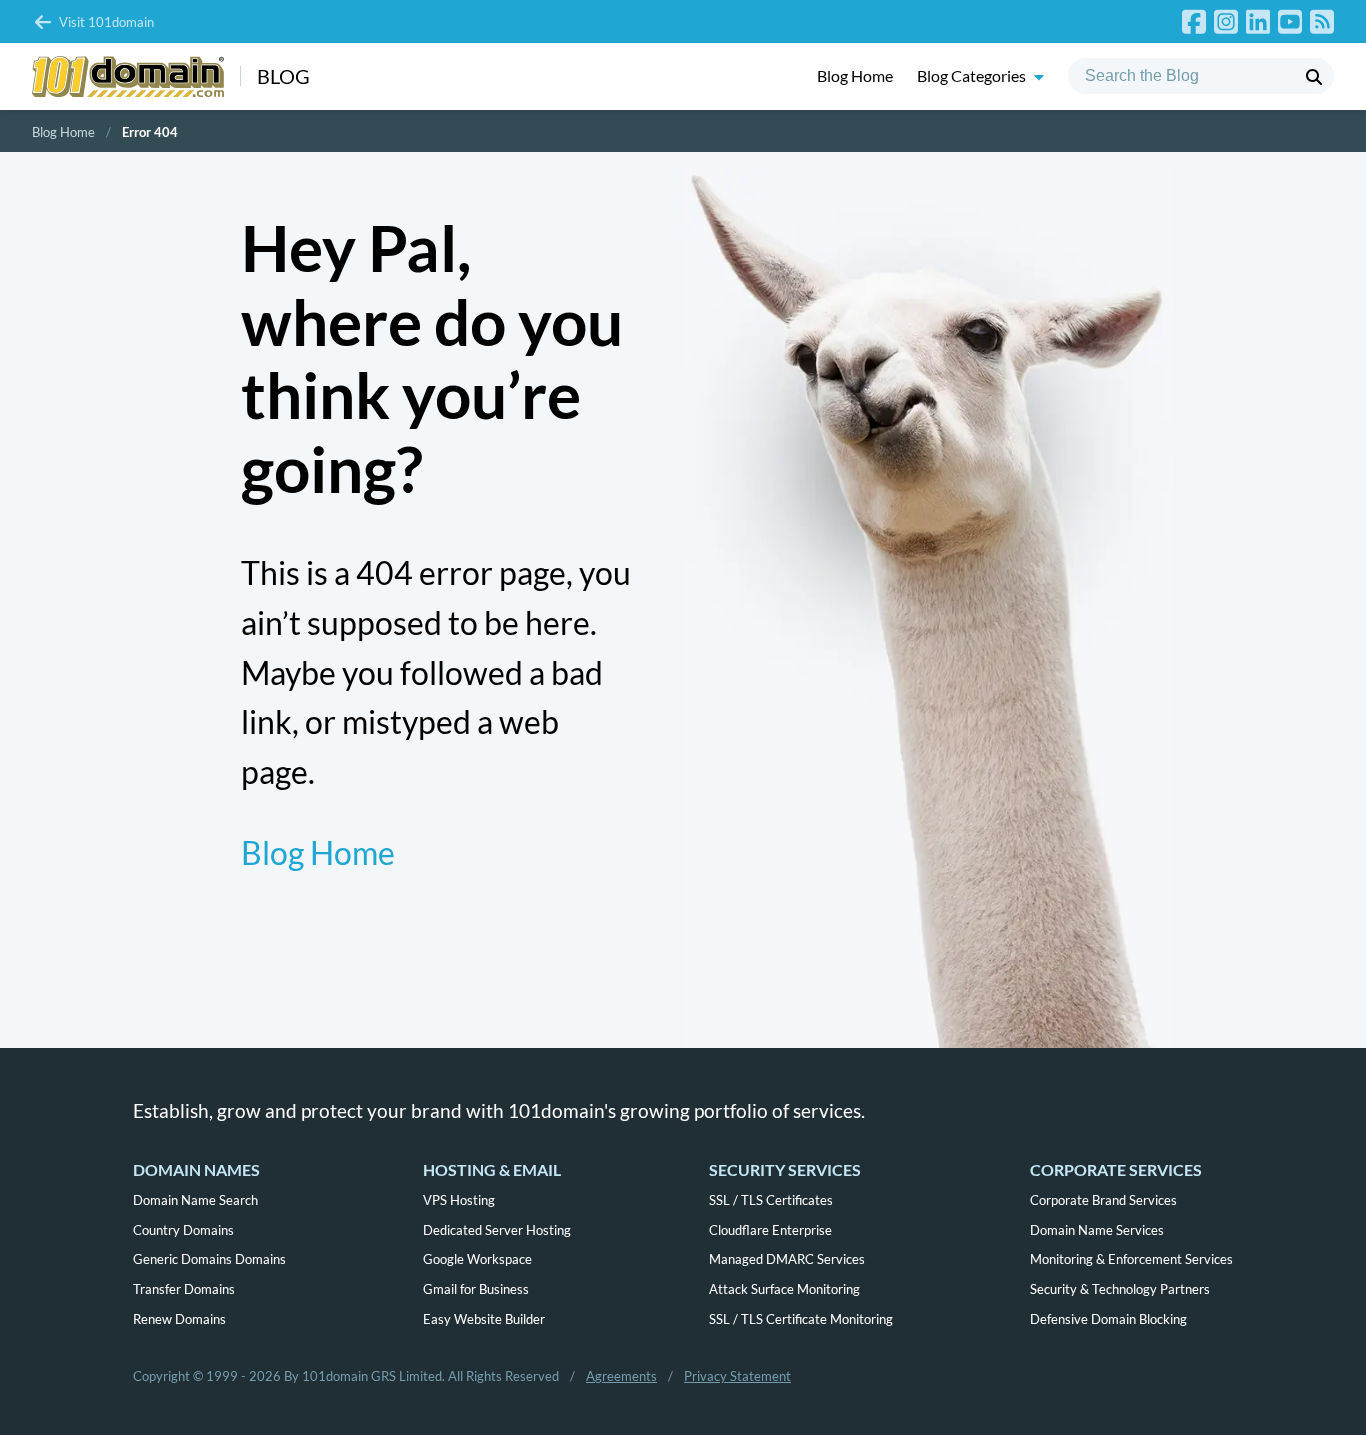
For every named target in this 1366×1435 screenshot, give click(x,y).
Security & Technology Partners (1120, 1289)
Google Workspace (477, 1259)
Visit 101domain (106, 22)
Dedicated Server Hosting (497, 1230)
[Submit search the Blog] (1314, 77)
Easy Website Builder (484, 1319)
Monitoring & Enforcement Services (1131, 1259)
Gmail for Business (476, 1289)
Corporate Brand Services (1103, 1200)
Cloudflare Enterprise (770, 1230)
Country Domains (183, 1230)
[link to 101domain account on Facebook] (1194, 21)
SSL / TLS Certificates (771, 1200)
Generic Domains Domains (209, 1259)
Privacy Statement (737, 1376)
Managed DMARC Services (787, 1259)
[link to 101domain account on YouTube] (1290, 21)
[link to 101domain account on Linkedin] (1258, 21)
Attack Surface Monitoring (784, 1289)
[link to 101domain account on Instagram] (1226, 21)
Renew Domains (179, 1319)
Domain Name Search (195, 1200)
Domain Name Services (1097, 1230)
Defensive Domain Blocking (1108, 1319)
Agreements (621, 1376)
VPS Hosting (459, 1200)
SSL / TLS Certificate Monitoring (801, 1319)
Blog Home (855, 76)
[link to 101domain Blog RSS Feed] (1322, 21)
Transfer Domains (184, 1289)
